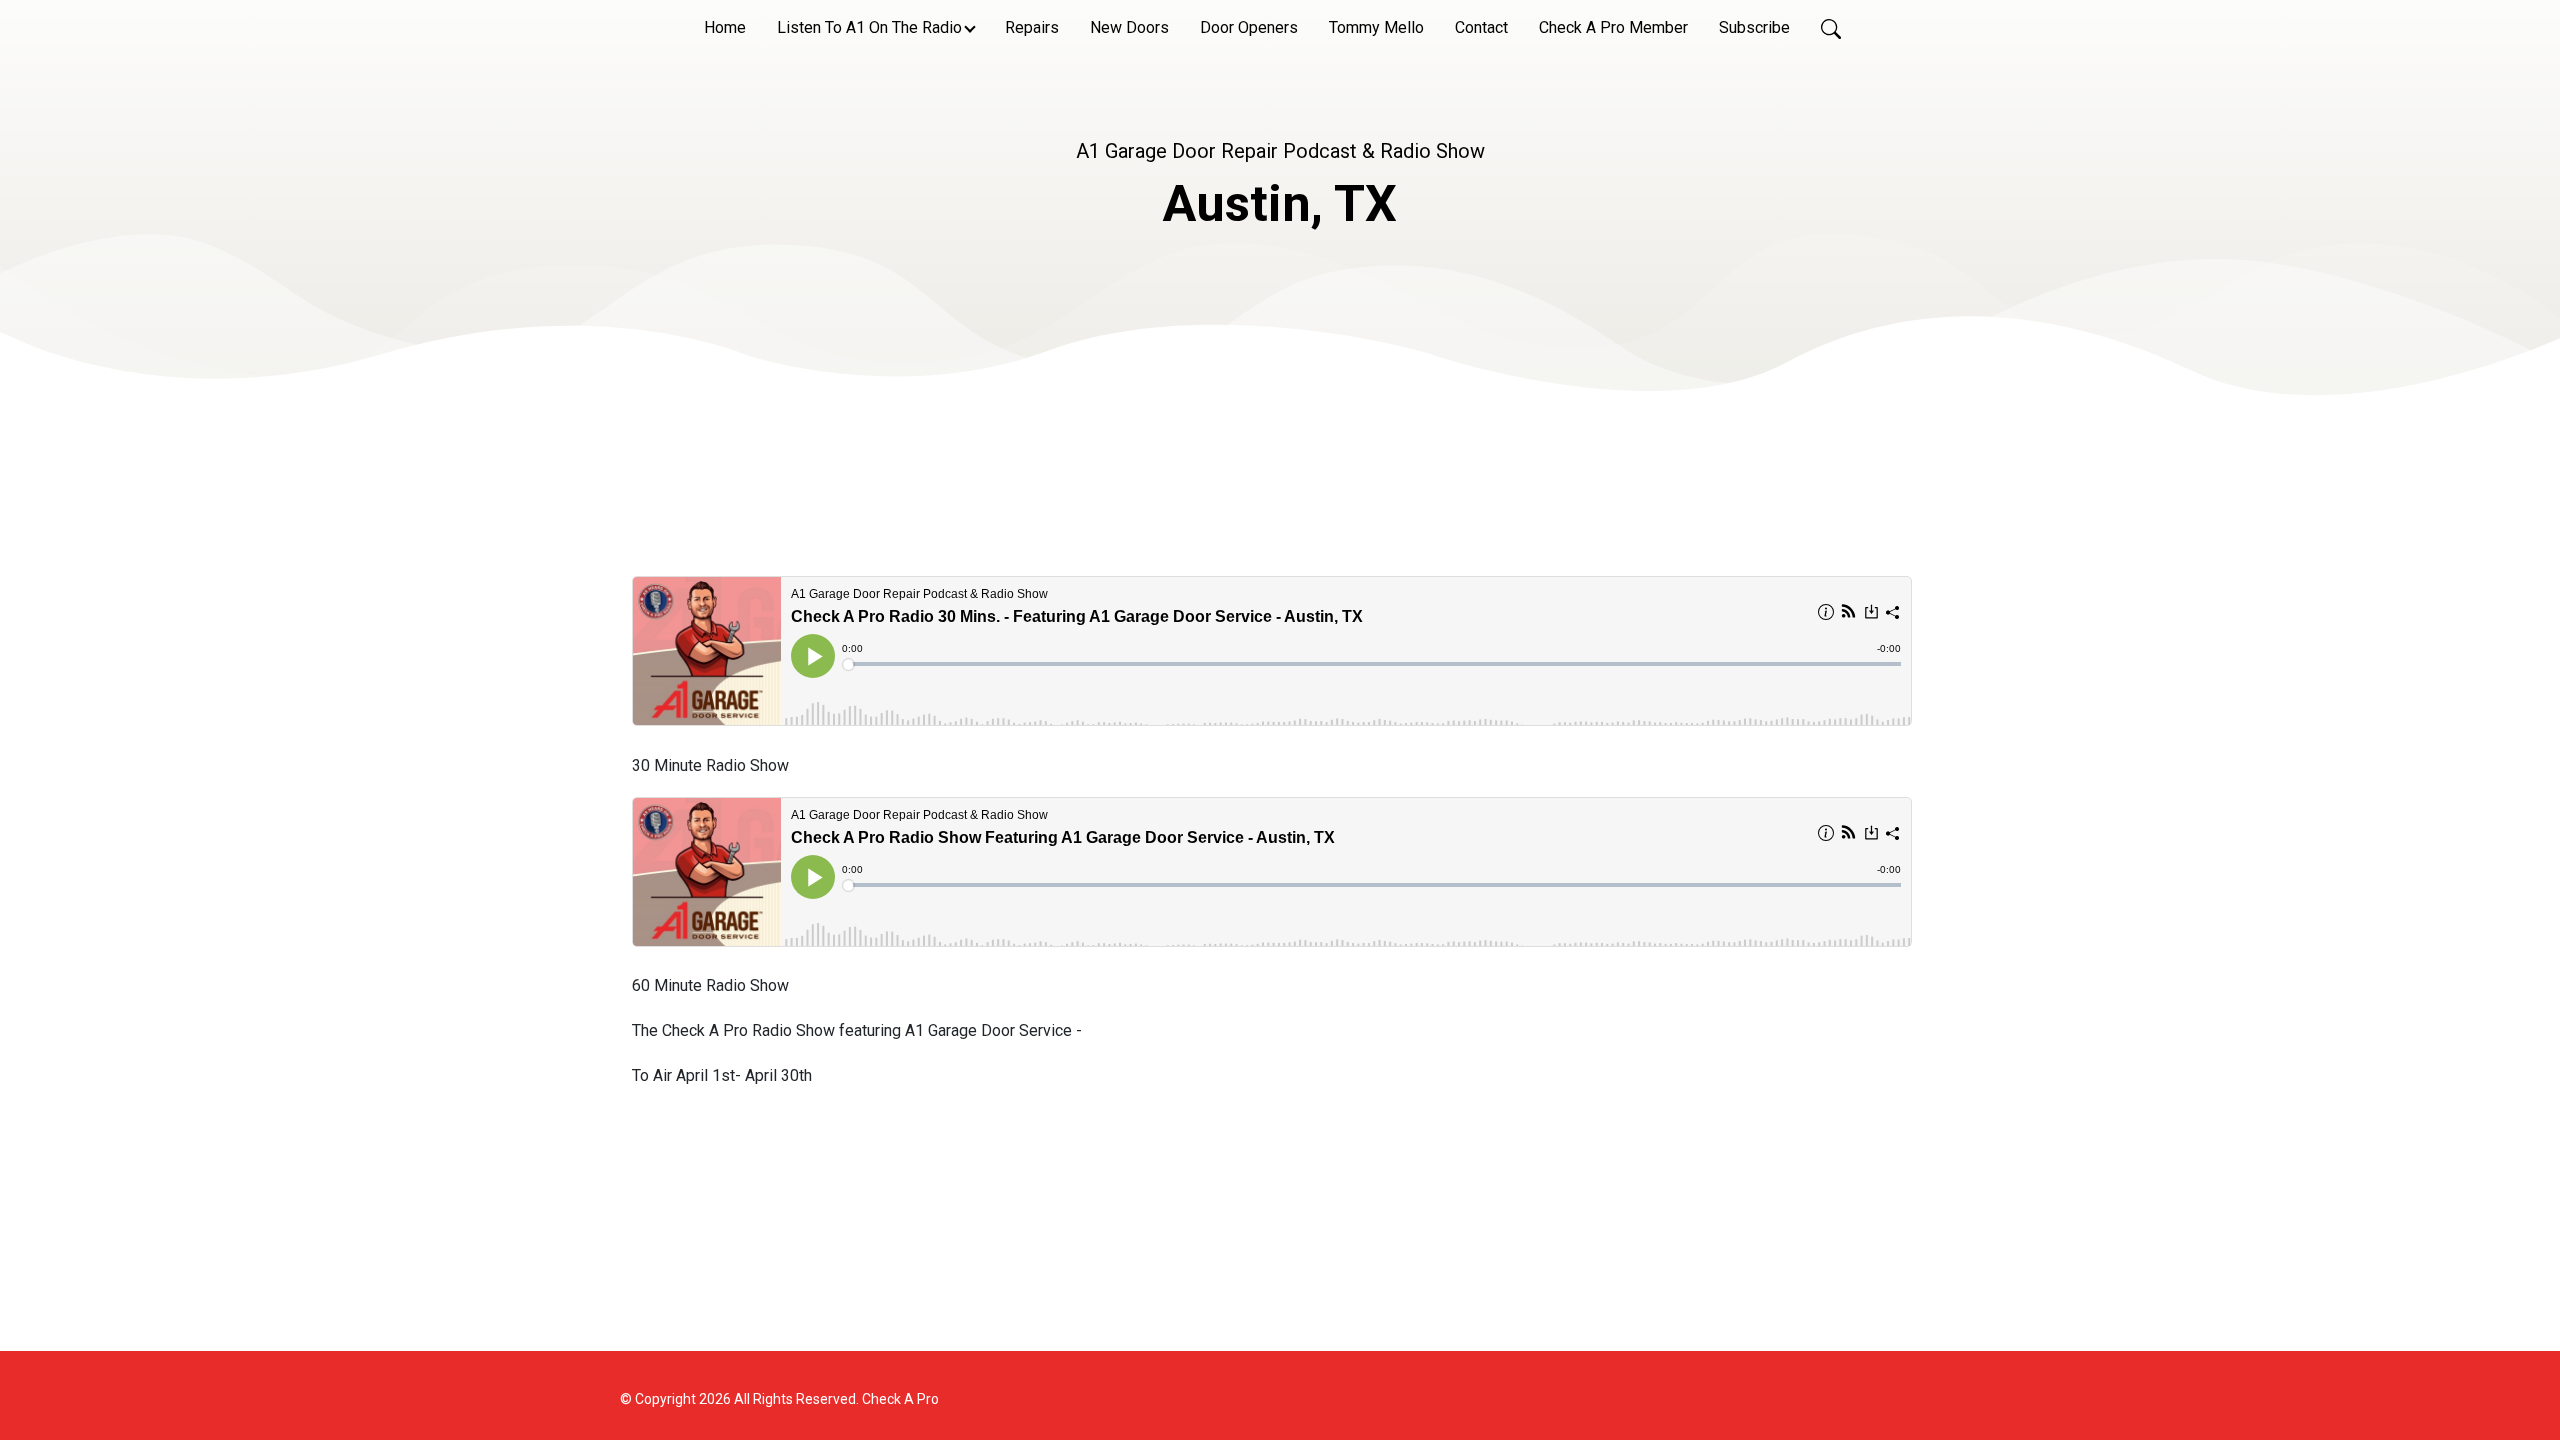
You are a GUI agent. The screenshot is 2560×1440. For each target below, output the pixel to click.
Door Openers (1249, 27)
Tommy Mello (1376, 27)
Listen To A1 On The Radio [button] (869, 27)
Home (725, 27)
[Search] (1831, 28)
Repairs (1032, 27)
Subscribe (1754, 27)
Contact (1481, 27)
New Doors (1129, 27)
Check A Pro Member (1613, 27)
